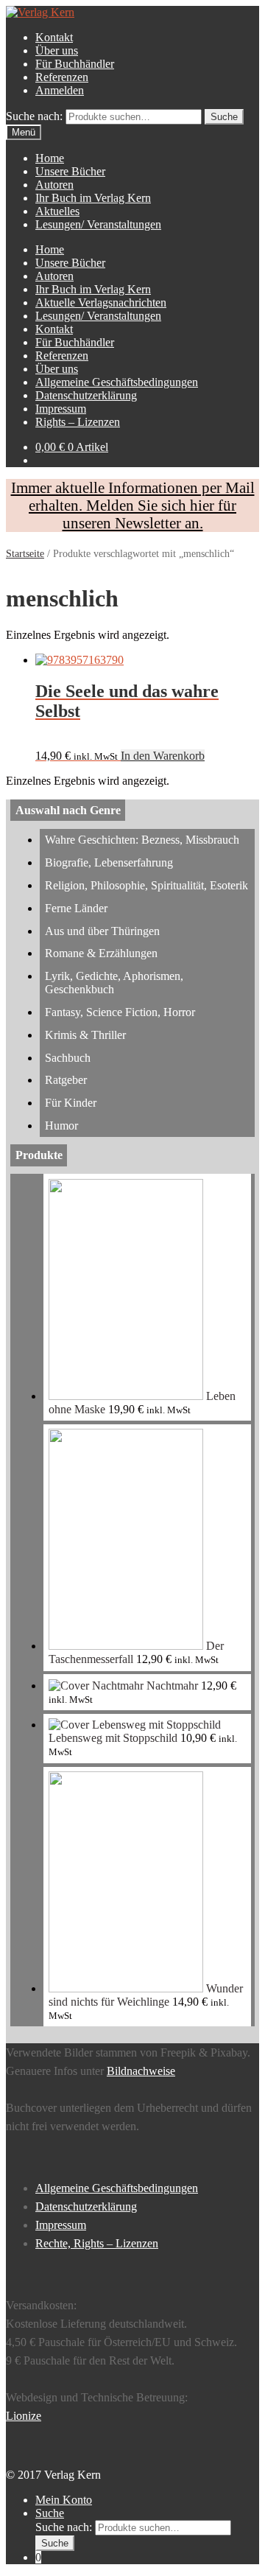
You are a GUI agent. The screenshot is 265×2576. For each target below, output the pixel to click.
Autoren (54, 185)
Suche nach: (34, 116)
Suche (50, 2513)
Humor (61, 1126)
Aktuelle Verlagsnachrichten (101, 302)
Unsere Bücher (70, 171)
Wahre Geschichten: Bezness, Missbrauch (142, 840)
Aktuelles (57, 211)
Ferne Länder (76, 908)
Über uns (57, 50)
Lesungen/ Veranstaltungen (98, 224)
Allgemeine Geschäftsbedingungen (117, 382)
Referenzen (62, 77)
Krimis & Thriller (85, 1035)
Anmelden (60, 90)
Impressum (61, 409)
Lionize (24, 2416)
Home (50, 158)
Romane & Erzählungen (101, 953)
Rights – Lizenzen (78, 422)
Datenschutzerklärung (86, 395)
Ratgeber (66, 1080)
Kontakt (54, 37)
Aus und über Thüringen (102, 931)
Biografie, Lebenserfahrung (109, 862)
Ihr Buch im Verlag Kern (93, 198)
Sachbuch (68, 1058)
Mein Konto (64, 2500)
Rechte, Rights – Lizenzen (97, 2243)
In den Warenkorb (163, 756)
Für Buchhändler (75, 64)
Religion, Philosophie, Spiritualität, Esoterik (146, 885)
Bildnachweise (141, 2071)
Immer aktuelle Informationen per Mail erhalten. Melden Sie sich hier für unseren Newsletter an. (133, 505)
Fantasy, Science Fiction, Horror (120, 1012)
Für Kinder (71, 1103)
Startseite (25, 554)
